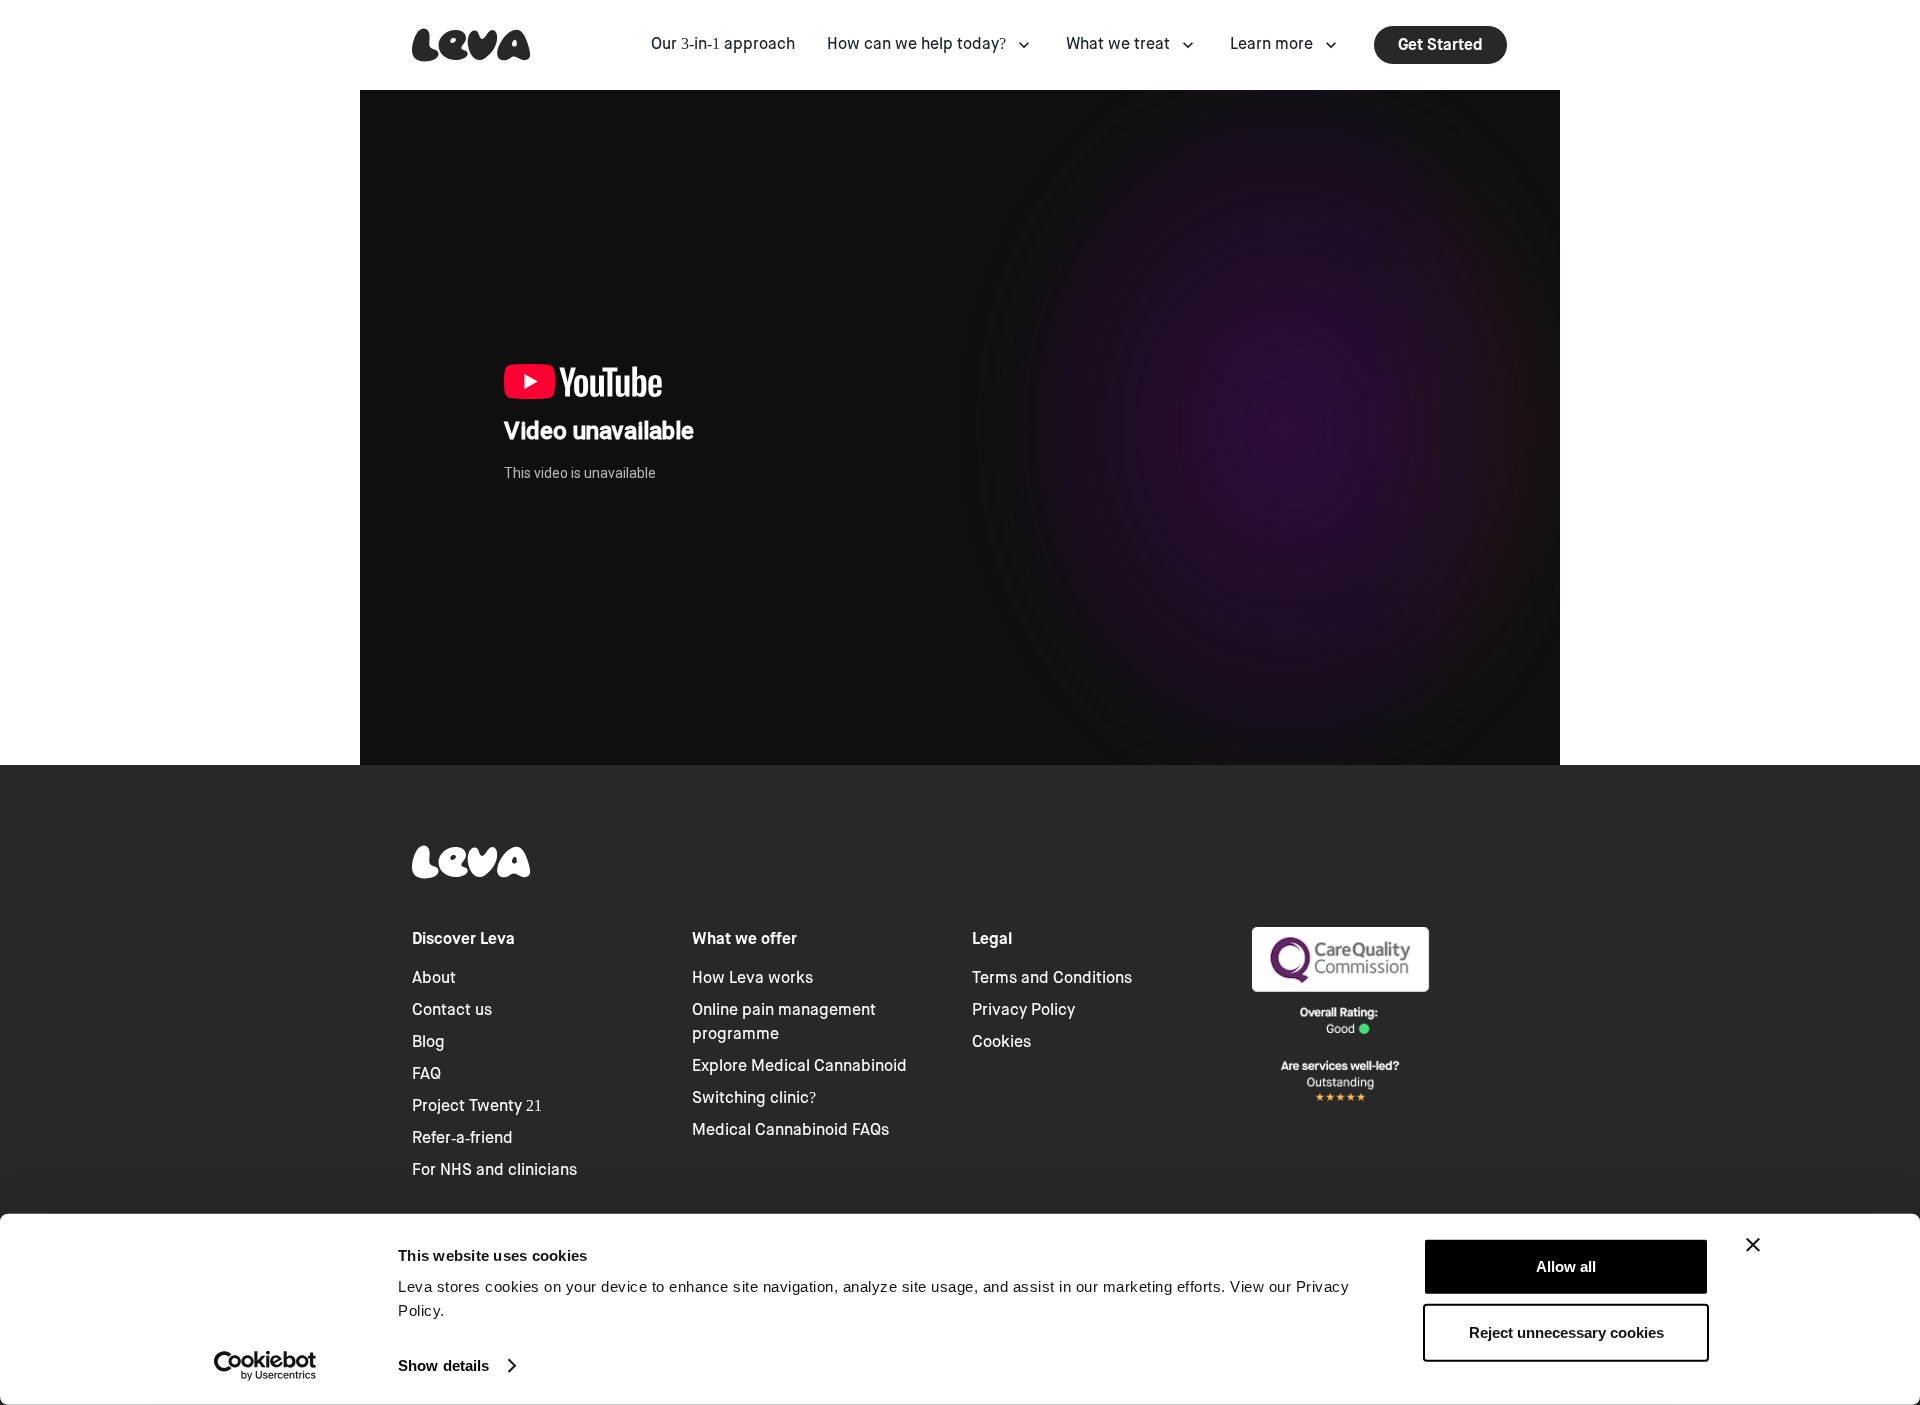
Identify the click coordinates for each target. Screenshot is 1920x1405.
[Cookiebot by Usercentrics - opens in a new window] (265, 1366)
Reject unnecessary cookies (1566, 1331)
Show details (443, 1365)
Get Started (1440, 44)
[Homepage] (471, 45)
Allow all (1566, 1266)
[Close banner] (1753, 1245)
